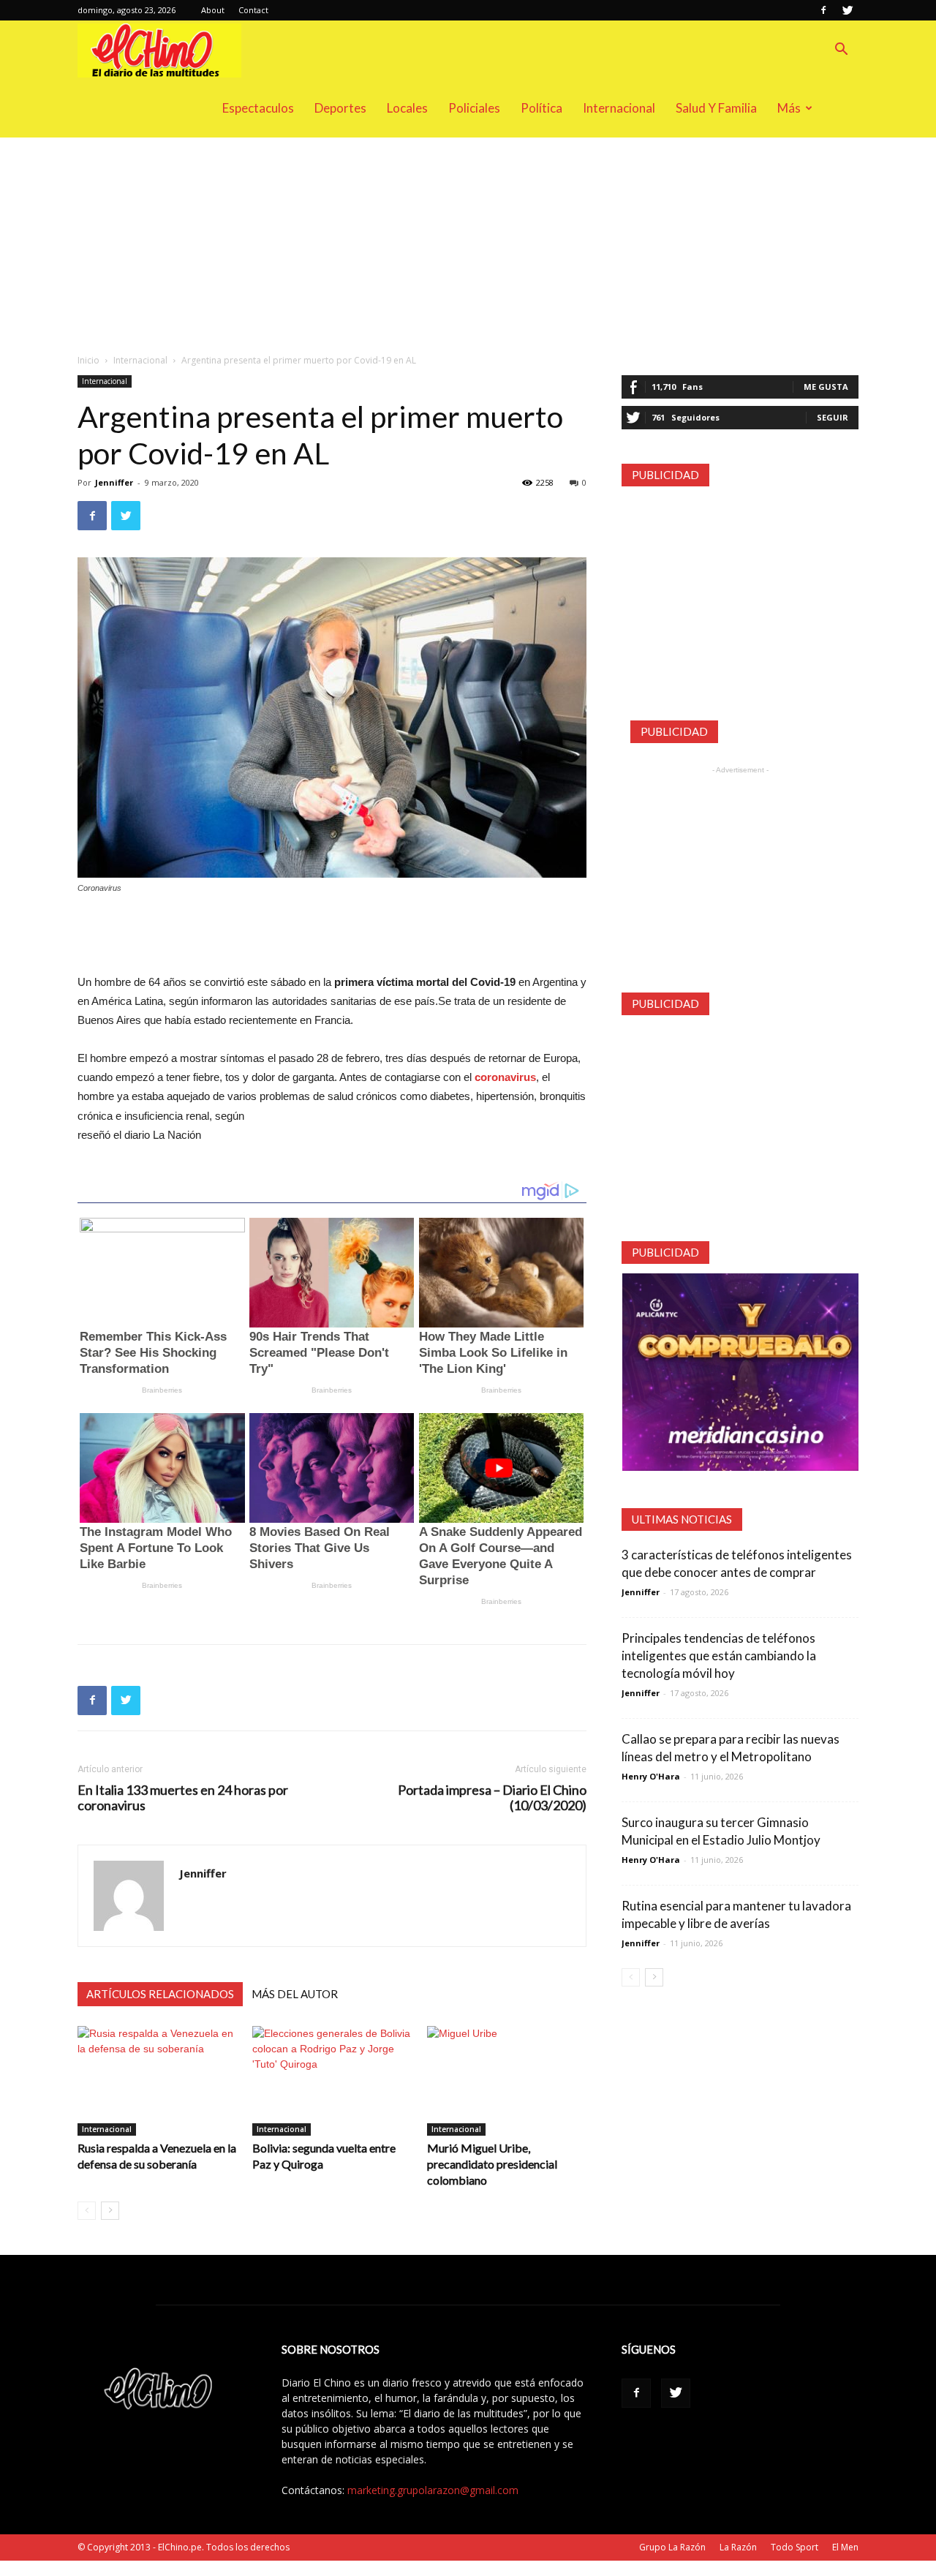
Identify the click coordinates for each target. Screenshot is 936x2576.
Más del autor (295, 1994)
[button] (841, 51)
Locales (407, 108)
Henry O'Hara (651, 1776)
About (213, 10)
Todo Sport (795, 2547)
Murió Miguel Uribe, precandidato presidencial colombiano (492, 2164)
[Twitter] (848, 10)
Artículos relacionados (160, 1994)
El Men (845, 2547)
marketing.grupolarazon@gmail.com (433, 2490)
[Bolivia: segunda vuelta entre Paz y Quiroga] (332, 2081)
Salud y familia (716, 108)
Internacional (619, 108)
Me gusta (826, 387)
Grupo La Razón (672, 2547)
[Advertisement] (468, 246)
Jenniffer (114, 482)
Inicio (88, 360)
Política (541, 108)
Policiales (474, 108)
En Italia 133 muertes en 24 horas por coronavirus (183, 1798)
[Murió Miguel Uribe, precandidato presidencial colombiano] (507, 2081)
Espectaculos (258, 108)
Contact (253, 10)
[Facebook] (823, 10)
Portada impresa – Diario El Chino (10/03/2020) (492, 1798)
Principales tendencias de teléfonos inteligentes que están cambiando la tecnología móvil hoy (719, 1656)
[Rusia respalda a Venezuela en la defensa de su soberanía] (157, 2081)
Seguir (833, 417)
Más (789, 108)
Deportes (340, 108)
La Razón (738, 2547)
